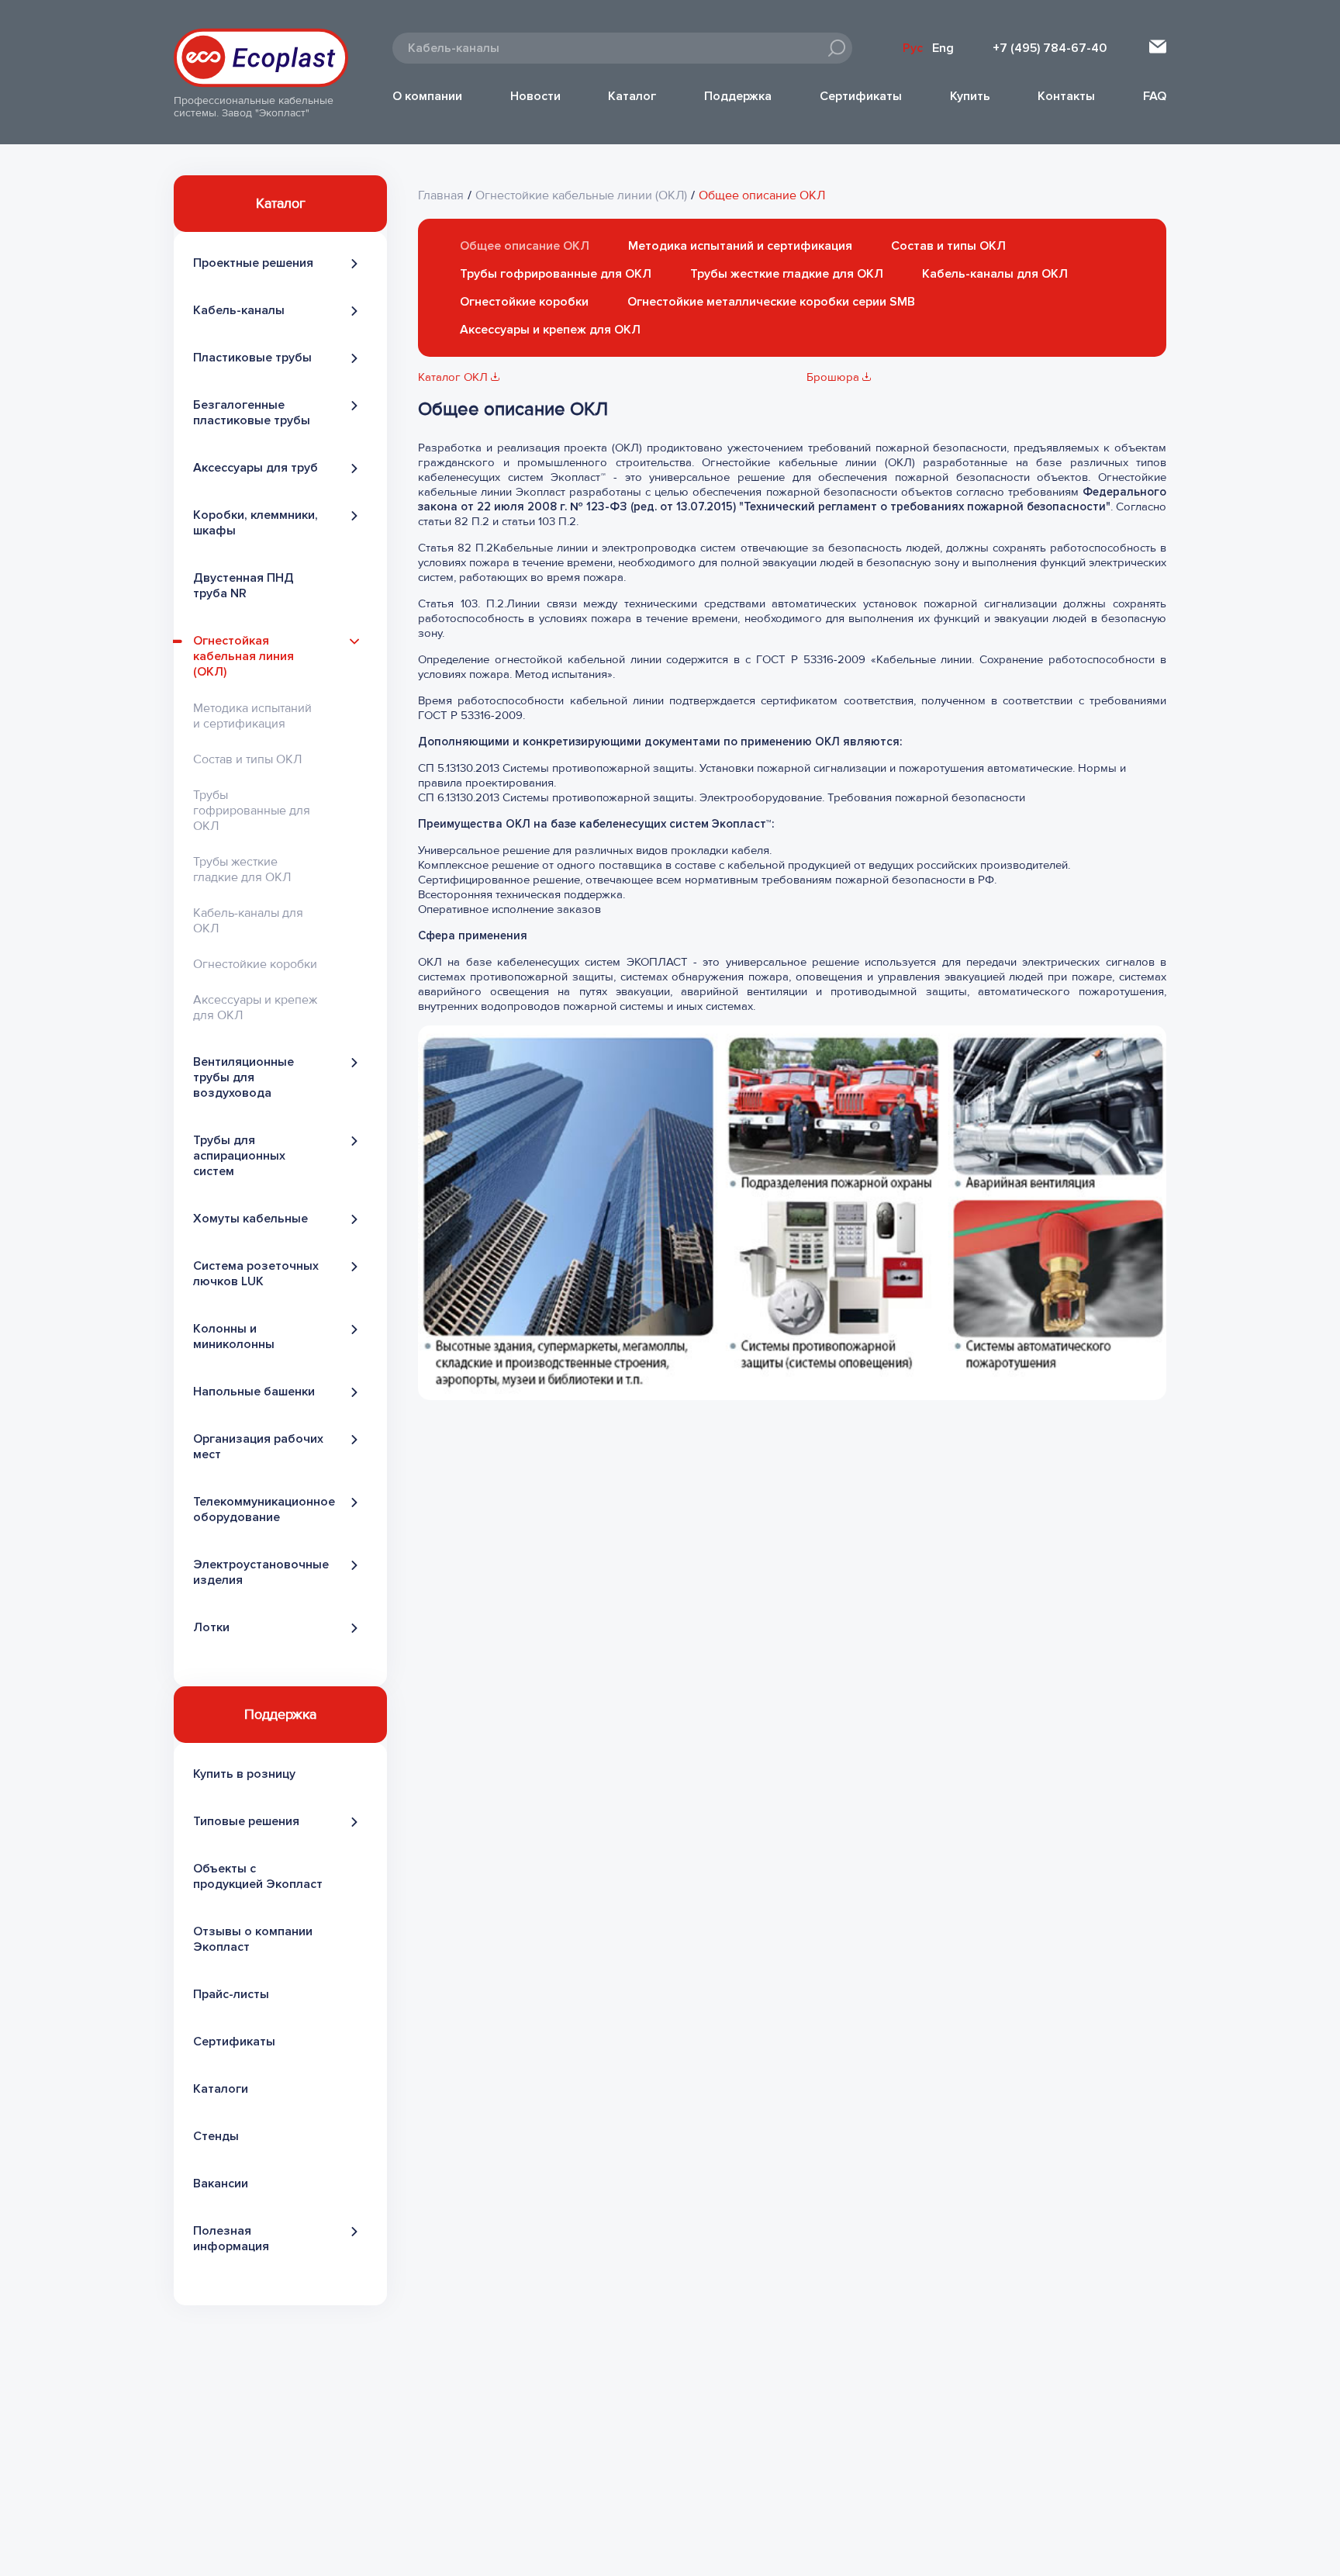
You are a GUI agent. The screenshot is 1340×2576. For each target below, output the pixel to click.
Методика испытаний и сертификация (252, 716)
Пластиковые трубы (252, 358)
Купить (970, 96)
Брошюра (834, 377)
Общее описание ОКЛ (762, 195)
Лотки (211, 1627)
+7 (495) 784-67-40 (1050, 48)
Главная (441, 195)
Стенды (216, 2136)
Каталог (632, 96)
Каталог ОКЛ (454, 377)
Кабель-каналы (239, 310)
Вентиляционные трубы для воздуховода (243, 1077)
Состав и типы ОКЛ (247, 759)
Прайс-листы (231, 1994)
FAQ (1155, 96)
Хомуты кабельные (250, 1219)
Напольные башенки (254, 1392)
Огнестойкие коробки (255, 964)
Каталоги (221, 2089)
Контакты (1066, 96)
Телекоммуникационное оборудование (264, 1509)
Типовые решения (246, 1821)
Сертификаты (861, 96)
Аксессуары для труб (256, 468)
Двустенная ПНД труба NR (243, 586)
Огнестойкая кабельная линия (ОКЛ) (243, 656)
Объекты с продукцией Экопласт (258, 1876)
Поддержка (738, 96)
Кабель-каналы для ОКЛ (995, 274)
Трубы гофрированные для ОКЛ (252, 811)
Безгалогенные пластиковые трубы (252, 413)
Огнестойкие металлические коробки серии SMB (771, 302)
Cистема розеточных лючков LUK (256, 1274)
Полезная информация (231, 2239)
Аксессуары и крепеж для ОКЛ (550, 330)
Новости (535, 96)
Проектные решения (253, 263)
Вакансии (221, 2184)
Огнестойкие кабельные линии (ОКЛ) (581, 195)
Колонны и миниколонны (234, 1336)
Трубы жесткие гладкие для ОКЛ (242, 870)
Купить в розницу (244, 1774)
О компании (427, 96)
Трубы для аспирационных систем (239, 1156)
